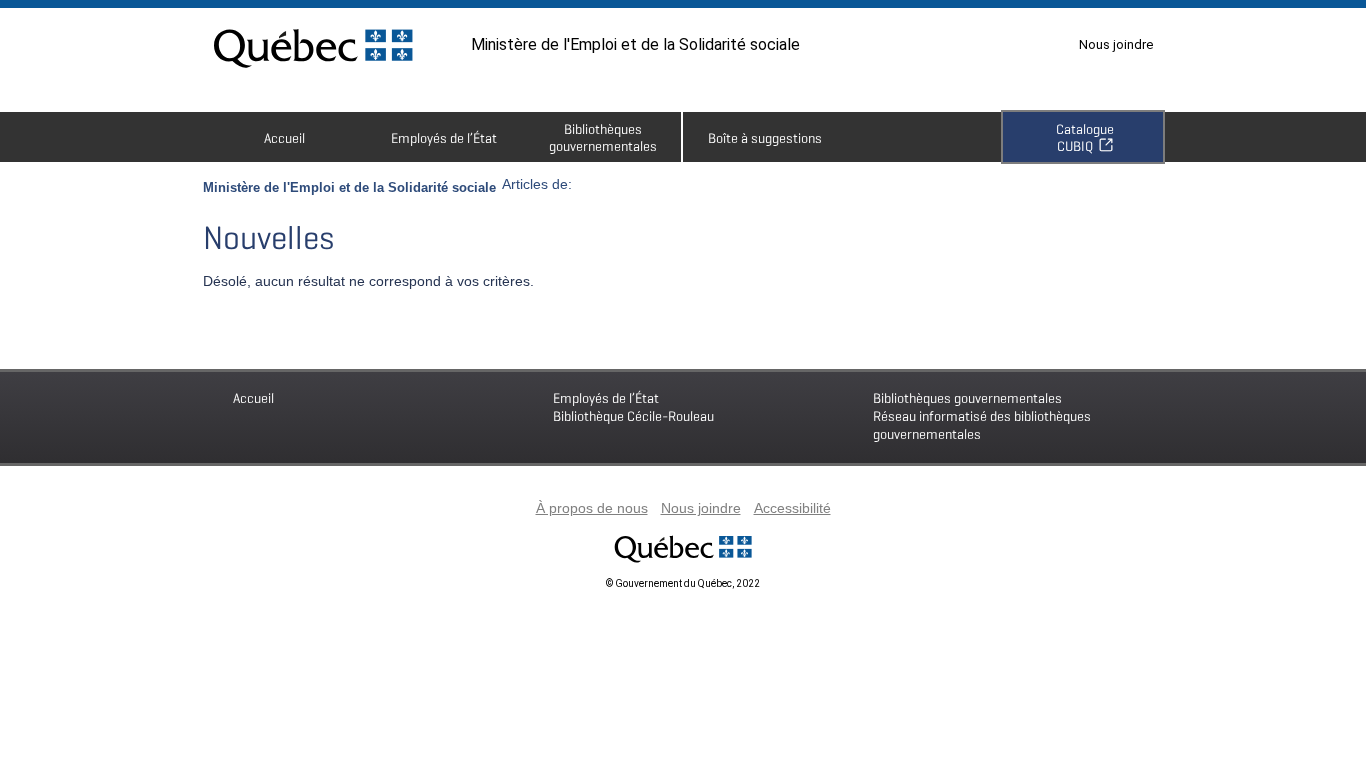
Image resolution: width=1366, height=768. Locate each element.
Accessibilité (792, 508)
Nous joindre (1116, 44)
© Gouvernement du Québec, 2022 (683, 583)
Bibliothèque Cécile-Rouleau (633, 406)
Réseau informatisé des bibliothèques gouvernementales (982, 415)
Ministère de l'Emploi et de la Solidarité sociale (635, 44)
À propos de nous (592, 508)
